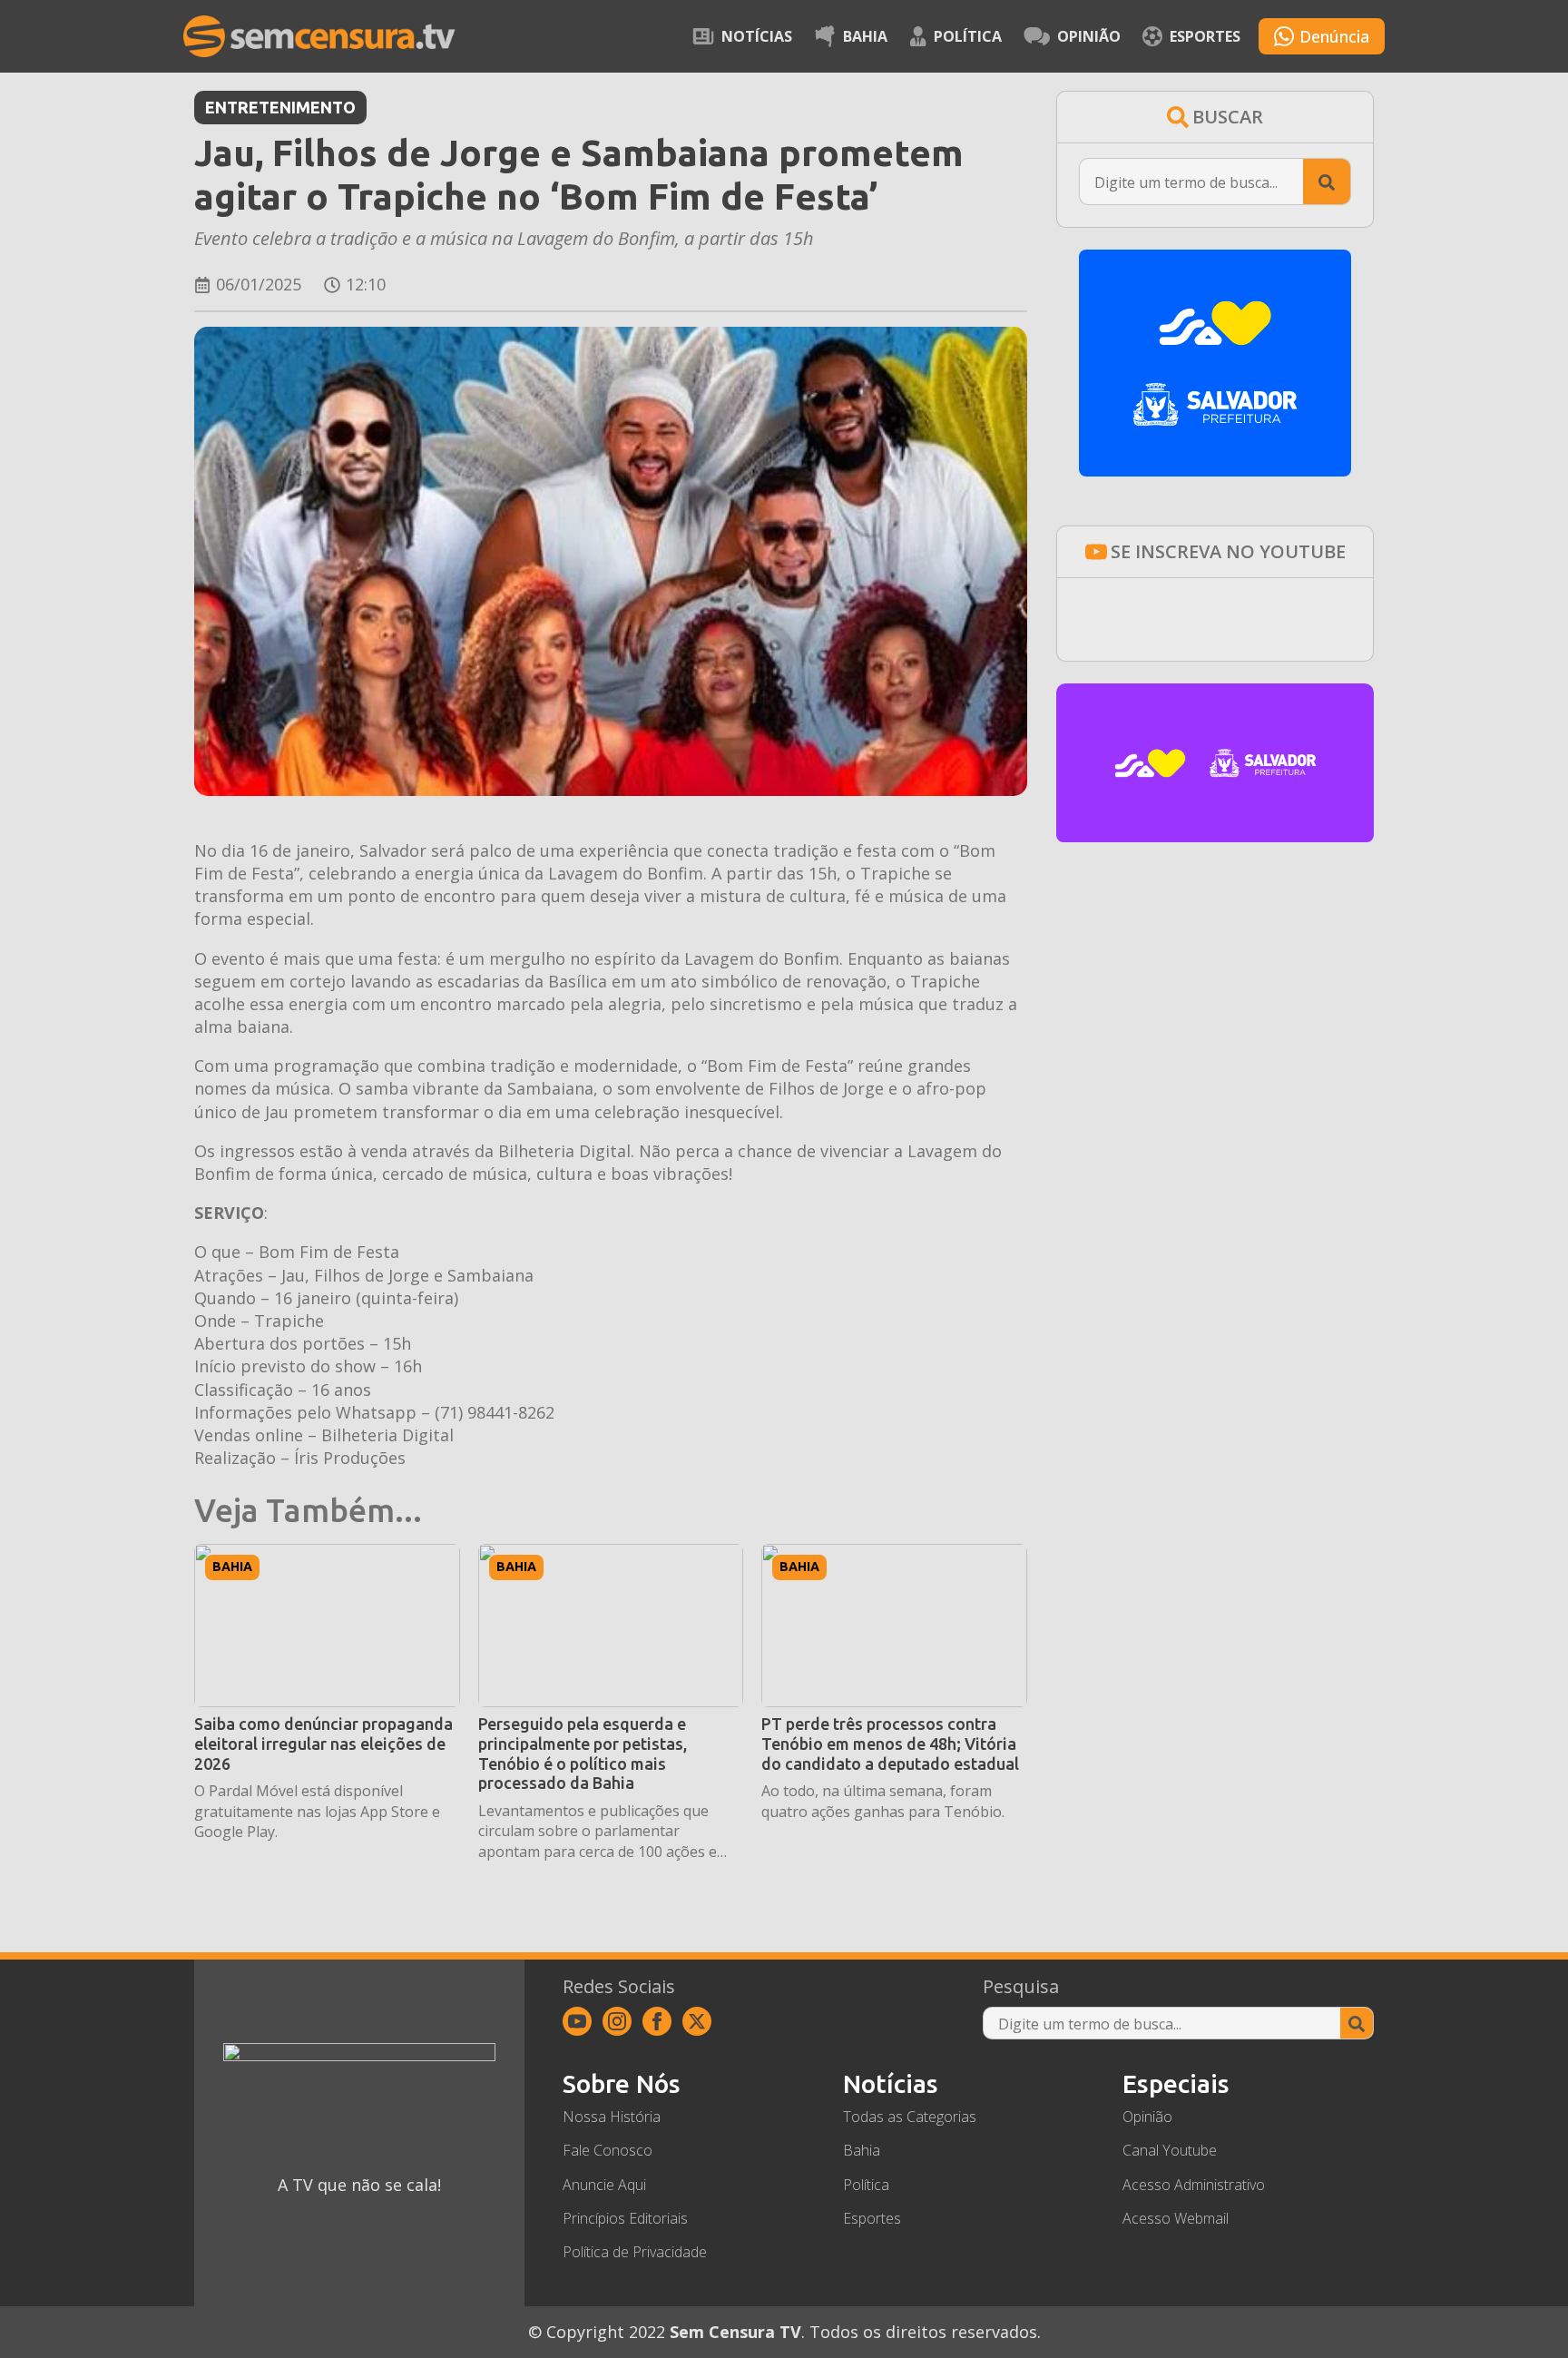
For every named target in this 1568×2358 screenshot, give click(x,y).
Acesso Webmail (1176, 2218)
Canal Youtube (1170, 2150)
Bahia (865, 36)
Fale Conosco (608, 2150)
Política (968, 36)
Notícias (757, 36)
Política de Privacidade (635, 2252)
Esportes (1205, 36)
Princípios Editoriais (625, 2218)
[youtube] (577, 2021)
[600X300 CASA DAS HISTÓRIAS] (1215, 836)
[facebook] (657, 2021)
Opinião (1089, 36)
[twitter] (697, 2021)
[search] (1327, 182)
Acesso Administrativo (1194, 2185)
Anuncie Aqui (604, 2185)
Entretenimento (280, 107)
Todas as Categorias (910, 2117)
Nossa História (612, 2117)
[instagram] (617, 2021)
